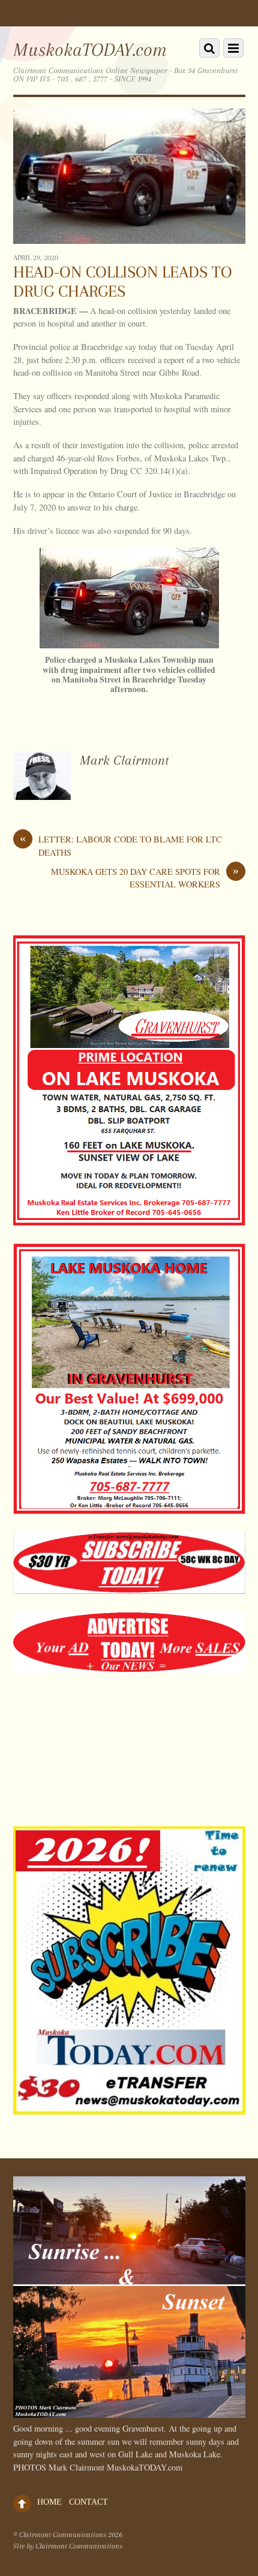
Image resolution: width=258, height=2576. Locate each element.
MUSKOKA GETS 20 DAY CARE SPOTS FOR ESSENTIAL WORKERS (145, 878)
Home (49, 2502)
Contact (88, 2502)
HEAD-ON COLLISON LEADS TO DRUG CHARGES (123, 282)
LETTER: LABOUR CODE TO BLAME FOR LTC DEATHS (121, 845)
